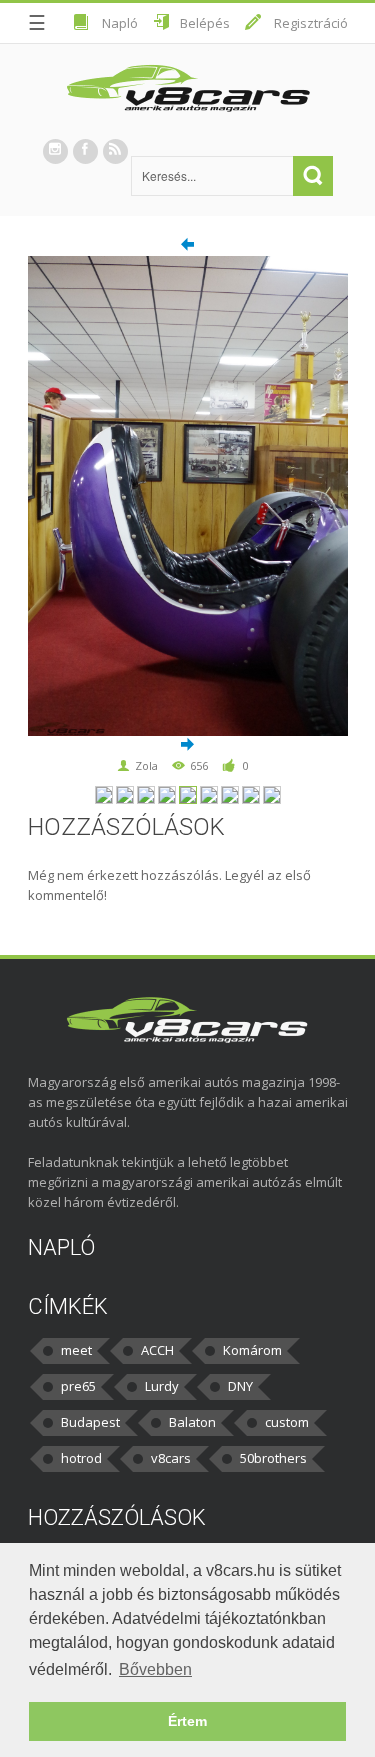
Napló (120, 23)
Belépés (205, 23)
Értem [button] (187, 1721)
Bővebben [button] (155, 1669)
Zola (146, 765)
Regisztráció (311, 23)
